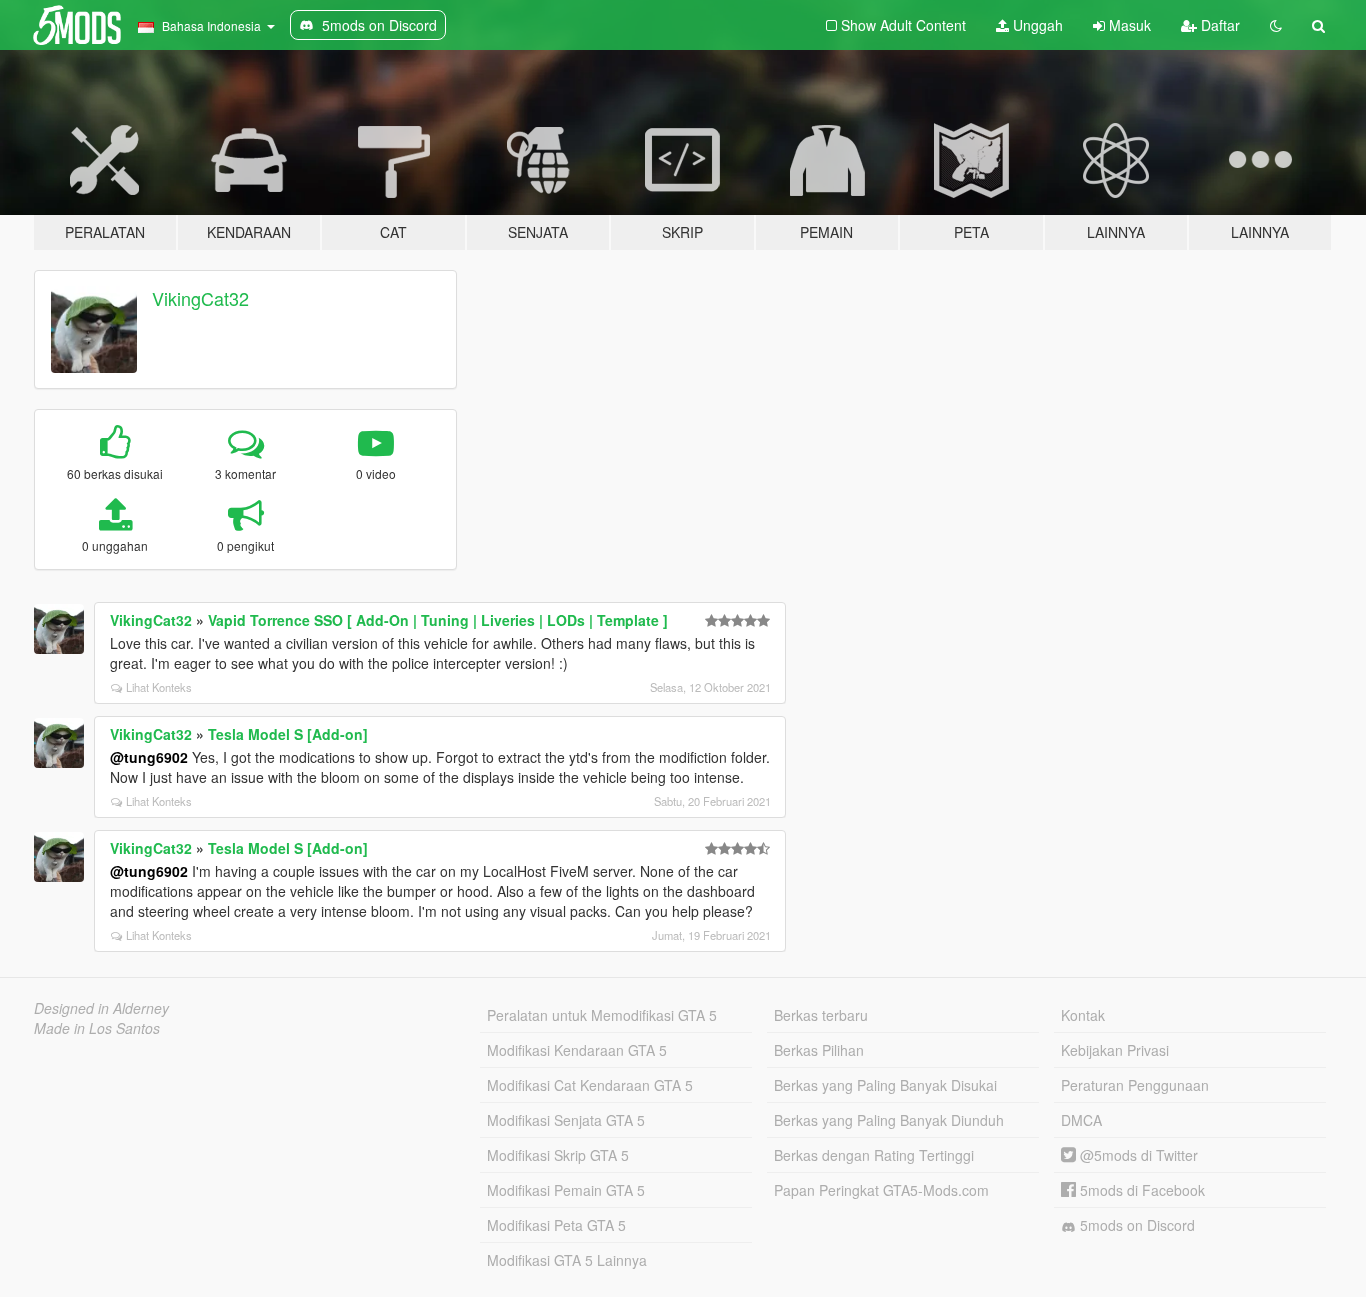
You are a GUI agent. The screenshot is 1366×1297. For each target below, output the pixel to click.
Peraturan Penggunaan (1135, 1085)
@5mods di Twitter (1137, 1155)
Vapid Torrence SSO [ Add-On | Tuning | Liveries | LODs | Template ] (438, 620)
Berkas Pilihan (819, 1050)
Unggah (1036, 25)
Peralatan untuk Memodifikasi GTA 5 (602, 1015)
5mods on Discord (1135, 1225)
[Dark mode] (1276, 25)
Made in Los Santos (97, 1028)
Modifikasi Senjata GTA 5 (566, 1120)
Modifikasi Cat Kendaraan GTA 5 (590, 1085)
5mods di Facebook (1140, 1190)
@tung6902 (149, 757)
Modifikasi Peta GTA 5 (556, 1225)
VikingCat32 (200, 298)
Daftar (1218, 25)
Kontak (1083, 1015)
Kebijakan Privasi (1115, 1050)
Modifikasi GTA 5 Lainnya (567, 1260)
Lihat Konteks (159, 687)
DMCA (1081, 1120)
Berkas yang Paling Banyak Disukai (885, 1085)
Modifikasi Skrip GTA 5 (558, 1155)
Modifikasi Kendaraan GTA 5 (577, 1050)
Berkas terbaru (821, 1015)
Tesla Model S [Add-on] (288, 734)
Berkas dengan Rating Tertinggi (874, 1155)
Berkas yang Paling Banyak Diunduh (889, 1120)
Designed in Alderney (101, 1008)
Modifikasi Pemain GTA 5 (566, 1190)
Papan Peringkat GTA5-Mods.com (881, 1190)
